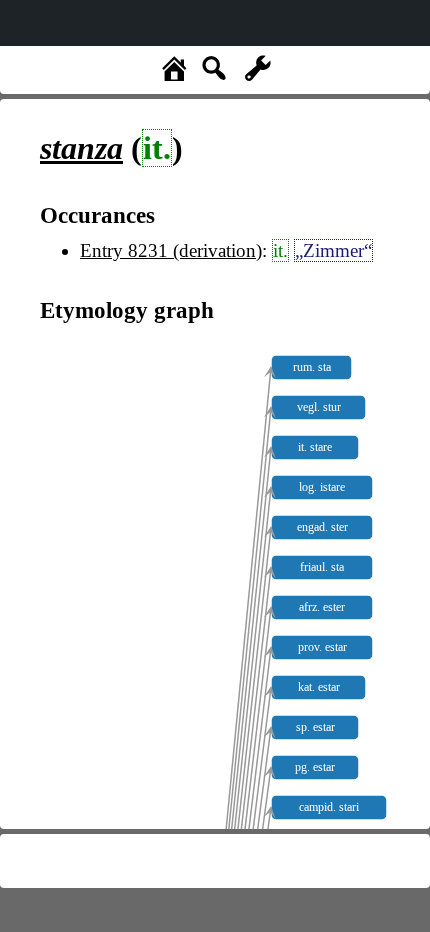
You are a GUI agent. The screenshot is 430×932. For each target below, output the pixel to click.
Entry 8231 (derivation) (171, 250)
